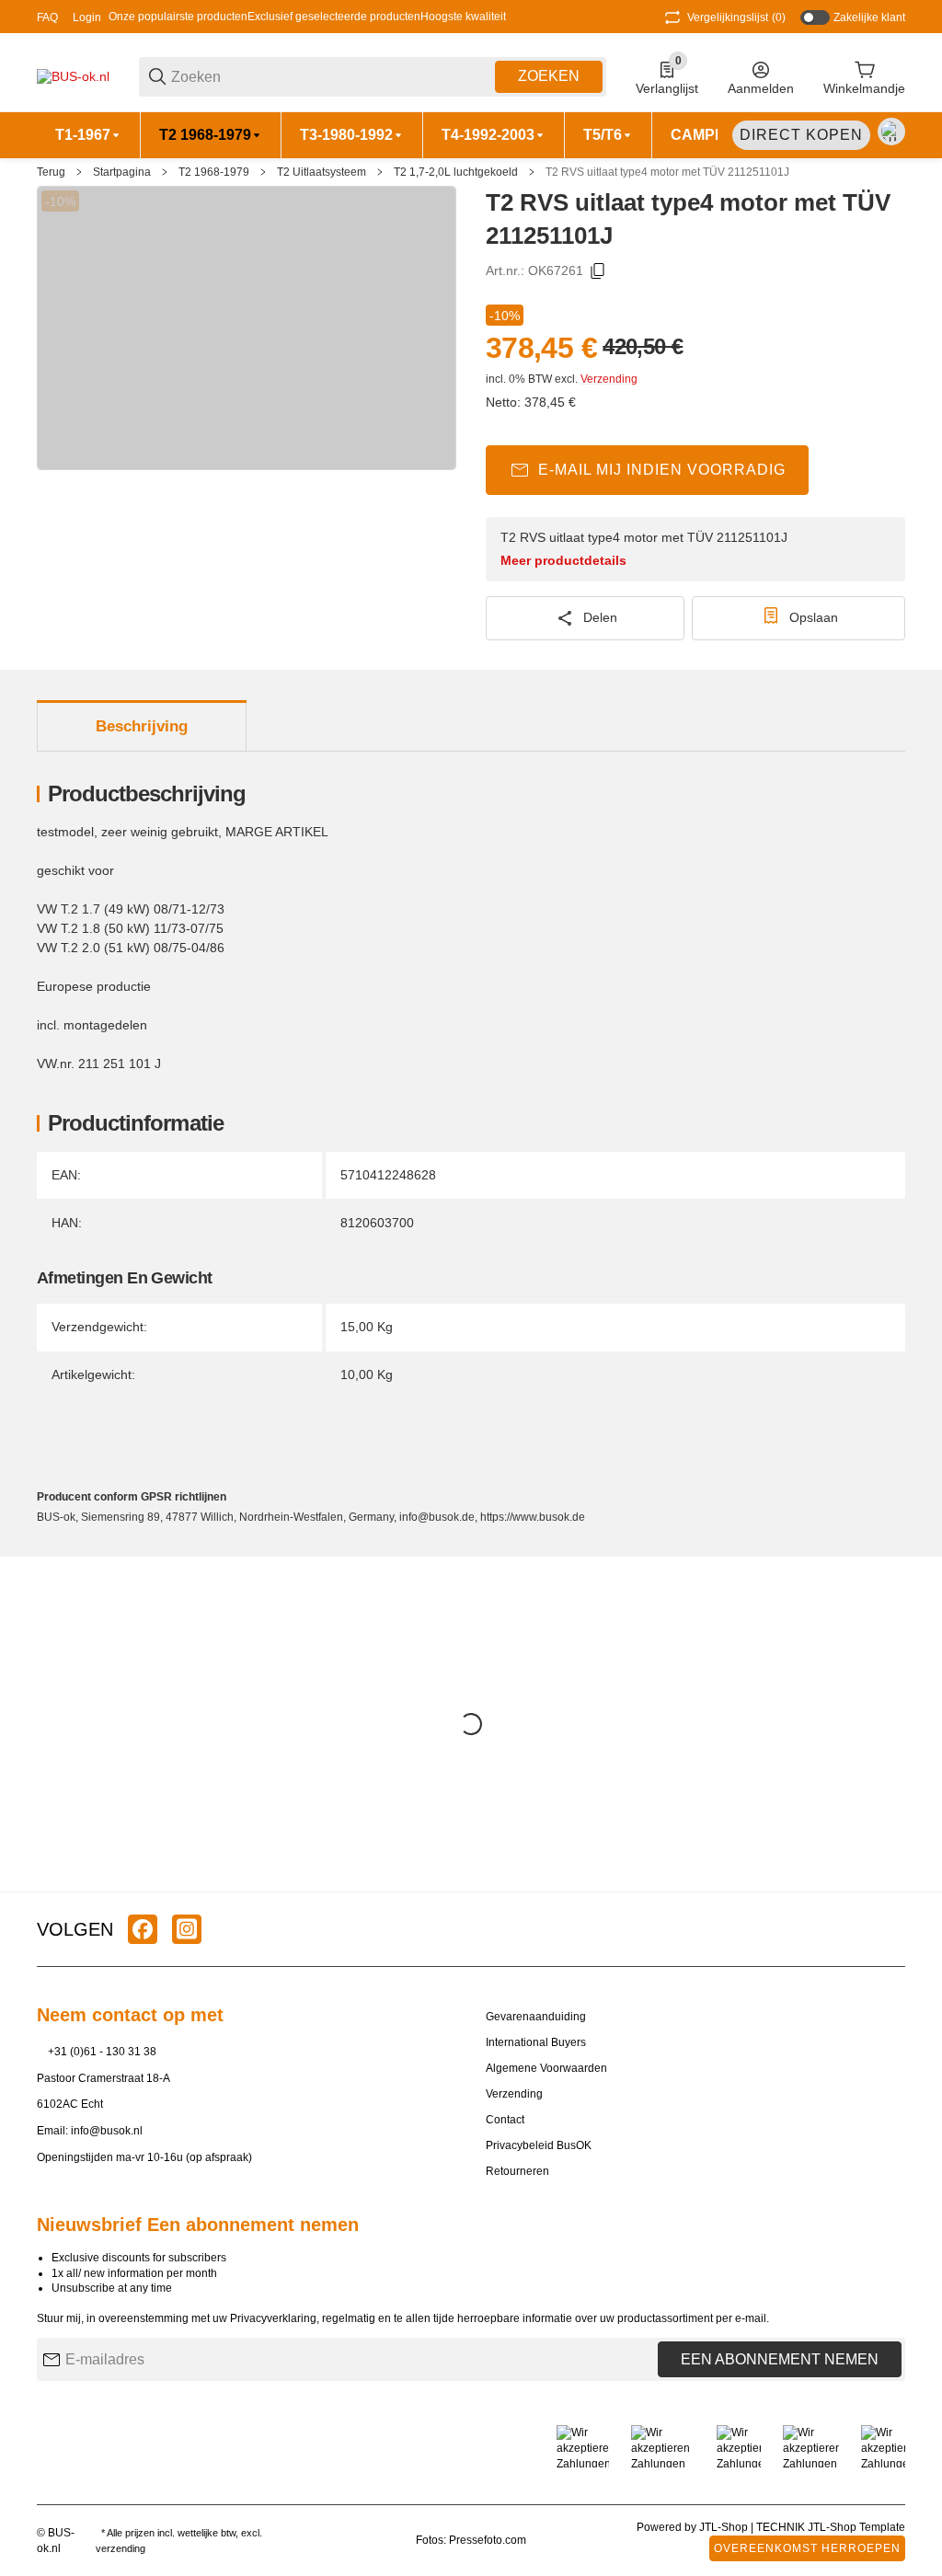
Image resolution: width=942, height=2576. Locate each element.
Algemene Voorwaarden (546, 2068)
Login (87, 17)
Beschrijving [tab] (142, 726)
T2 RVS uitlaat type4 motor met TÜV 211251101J (667, 172)
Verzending (609, 379)
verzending (121, 2548)
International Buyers (536, 2042)
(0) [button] (736, 17)
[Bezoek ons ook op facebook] (143, 1929)
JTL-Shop (725, 2527)
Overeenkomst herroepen (807, 2548)
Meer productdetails (563, 560)
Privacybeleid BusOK (539, 2145)
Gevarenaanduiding (536, 2017)
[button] (890, 1929)
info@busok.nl (107, 2131)
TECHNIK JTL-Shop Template (831, 2527)
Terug (51, 172)
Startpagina (122, 172)
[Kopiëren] (598, 271)
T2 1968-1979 (214, 172)
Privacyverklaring (273, 2318)
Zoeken (549, 76)
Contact (505, 2120)
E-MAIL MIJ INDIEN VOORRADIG (662, 470)
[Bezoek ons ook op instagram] (187, 1929)
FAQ (47, 17)
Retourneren (517, 2171)
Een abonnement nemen (780, 2359)
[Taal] (891, 132)
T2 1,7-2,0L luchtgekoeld (456, 172)
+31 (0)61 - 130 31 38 (102, 2052)
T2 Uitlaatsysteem (322, 172)
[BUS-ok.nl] (73, 75)
